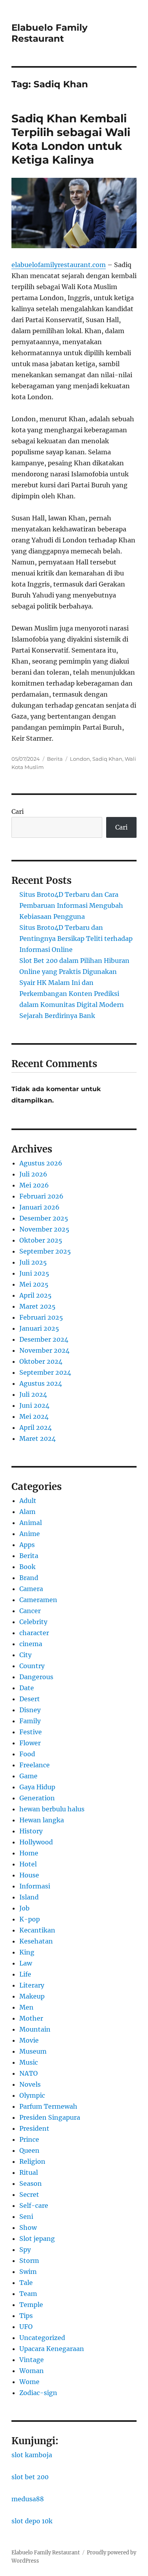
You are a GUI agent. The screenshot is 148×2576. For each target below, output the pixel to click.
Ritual (29, 2172)
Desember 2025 (44, 1218)
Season (31, 2183)
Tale (26, 2283)
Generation (37, 1798)
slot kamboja (32, 2455)
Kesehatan (36, 1941)
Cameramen (38, 1600)
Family (30, 1721)
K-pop (30, 1919)
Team (28, 2294)
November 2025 (44, 1229)
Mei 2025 (34, 1284)
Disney (30, 1710)
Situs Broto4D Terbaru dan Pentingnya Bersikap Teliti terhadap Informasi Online (76, 939)
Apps (27, 1545)
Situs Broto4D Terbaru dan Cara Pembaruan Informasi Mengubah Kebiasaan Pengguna (71, 905)
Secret (29, 2194)
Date (27, 1688)
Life (25, 1974)
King (27, 1952)
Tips (26, 2316)
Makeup (32, 1996)
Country (32, 1666)
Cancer (30, 1611)
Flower (30, 1743)
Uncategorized (42, 2338)
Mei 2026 (34, 1185)
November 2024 (44, 1350)
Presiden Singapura (50, 2117)
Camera (31, 1589)
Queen (29, 2150)
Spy (25, 2250)
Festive (31, 1732)
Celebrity (33, 1622)
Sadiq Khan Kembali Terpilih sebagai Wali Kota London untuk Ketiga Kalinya (71, 139)
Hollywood (36, 1842)
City (25, 1655)
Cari (18, 811)
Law (26, 1963)
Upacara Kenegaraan (52, 2349)
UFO (26, 2327)
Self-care (34, 2205)
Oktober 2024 (41, 1361)
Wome (29, 2382)
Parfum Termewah (48, 2106)
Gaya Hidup (37, 1787)
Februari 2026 (41, 1196)
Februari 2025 (41, 1317)
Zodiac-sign (38, 2393)
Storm (29, 2261)
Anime (30, 1534)
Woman (32, 2371)
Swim (28, 2272)
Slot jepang (37, 2239)
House (29, 1875)
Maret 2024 (37, 1438)
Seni (26, 2216)
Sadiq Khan (107, 759)
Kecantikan (37, 1930)
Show (28, 2227)
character (34, 1633)
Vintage (32, 2360)
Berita (55, 759)
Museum (33, 2051)
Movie (29, 2040)
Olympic (32, 2095)
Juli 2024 (33, 1394)
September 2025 (45, 1251)
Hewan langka (42, 1820)
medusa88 (28, 2499)
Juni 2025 (34, 1273)
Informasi (35, 1886)
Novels (30, 2084)
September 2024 (45, 1372)
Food (27, 1754)
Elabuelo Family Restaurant (50, 33)
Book (27, 1567)
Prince (29, 2139)
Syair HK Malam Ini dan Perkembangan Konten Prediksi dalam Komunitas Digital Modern (72, 994)
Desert (30, 1699)
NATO (29, 2073)
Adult (28, 1501)
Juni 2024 (34, 1405)
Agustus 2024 (41, 1383)
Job (24, 1908)
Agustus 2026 (41, 1163)
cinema (31, 1644)
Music (29, 2062)
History (31, 1831)
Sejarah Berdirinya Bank (57, 1016)
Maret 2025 (37, 1306)
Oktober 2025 (41, 1240)
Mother (31, 2018)
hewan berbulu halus (52, 1809)
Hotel (28, 1864)
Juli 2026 (33, 1174)
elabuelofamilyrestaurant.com (59, 265)
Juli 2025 (33, 1262)
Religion (32, 2161)
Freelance (35, 1765)
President (34, 2128)
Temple (31, 2305)
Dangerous (36, 1677)
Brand (29, 1578)
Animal (31, 1523)
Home (29, 1853)
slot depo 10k (32, 2521)
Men (26, 2007)
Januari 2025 (39, 1328)
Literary (32, 1985)
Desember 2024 (44, 1339)
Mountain (35, 2029)
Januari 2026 (39, 1207)
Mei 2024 (34, 1416)
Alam (27, 1512)
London (80, 759)
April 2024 (36, 1427)
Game (28, 1776)
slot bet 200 (30, 2477)
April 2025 (36, 1295)
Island (29, 1897)
